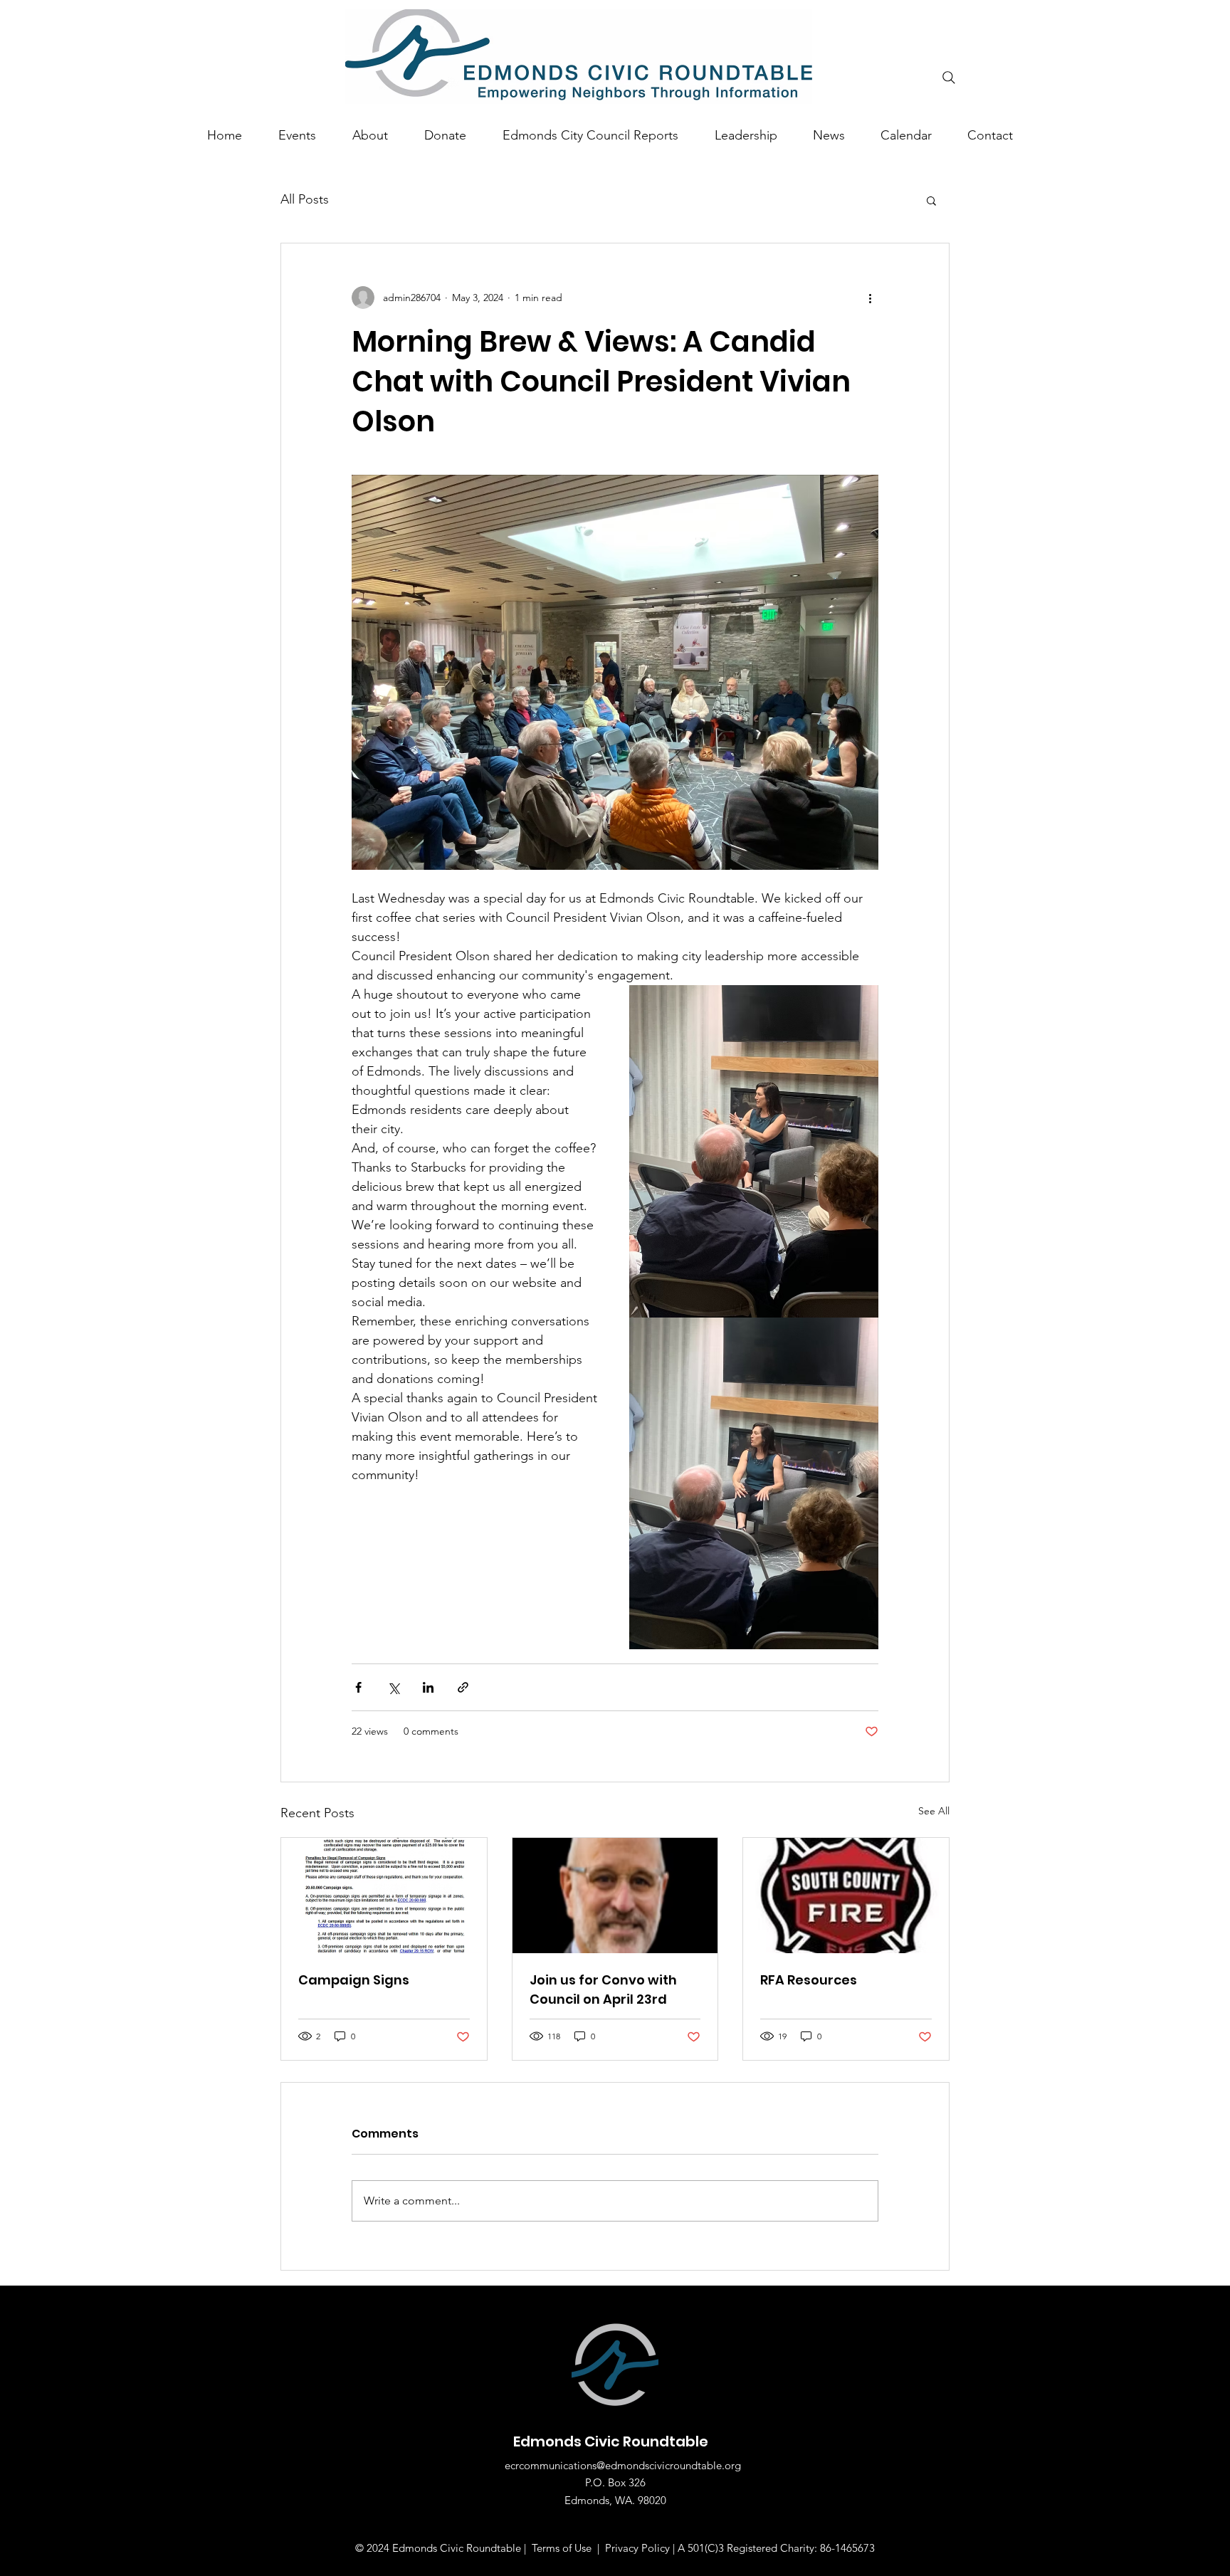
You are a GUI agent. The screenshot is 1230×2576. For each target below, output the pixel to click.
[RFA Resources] (846, 1896)
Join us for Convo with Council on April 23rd (603, 1989)
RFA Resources (809, 1980)
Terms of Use (562, 2548)
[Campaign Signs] (384, 1896)
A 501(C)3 (702, 2548)
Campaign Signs (354, 1980)
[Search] (949, 78)
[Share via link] (463, 1687)
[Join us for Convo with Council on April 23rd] (615, 1896)
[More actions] (870, 298)
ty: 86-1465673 (840, 2548)
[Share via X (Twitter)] (393, 1687)
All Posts (305, 199)
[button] (931, 200)
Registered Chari (766, 2548)
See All (934, 1811)
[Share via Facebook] (358, 1687)
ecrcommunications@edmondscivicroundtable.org (623, 2465)
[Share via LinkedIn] (428, 1687)
